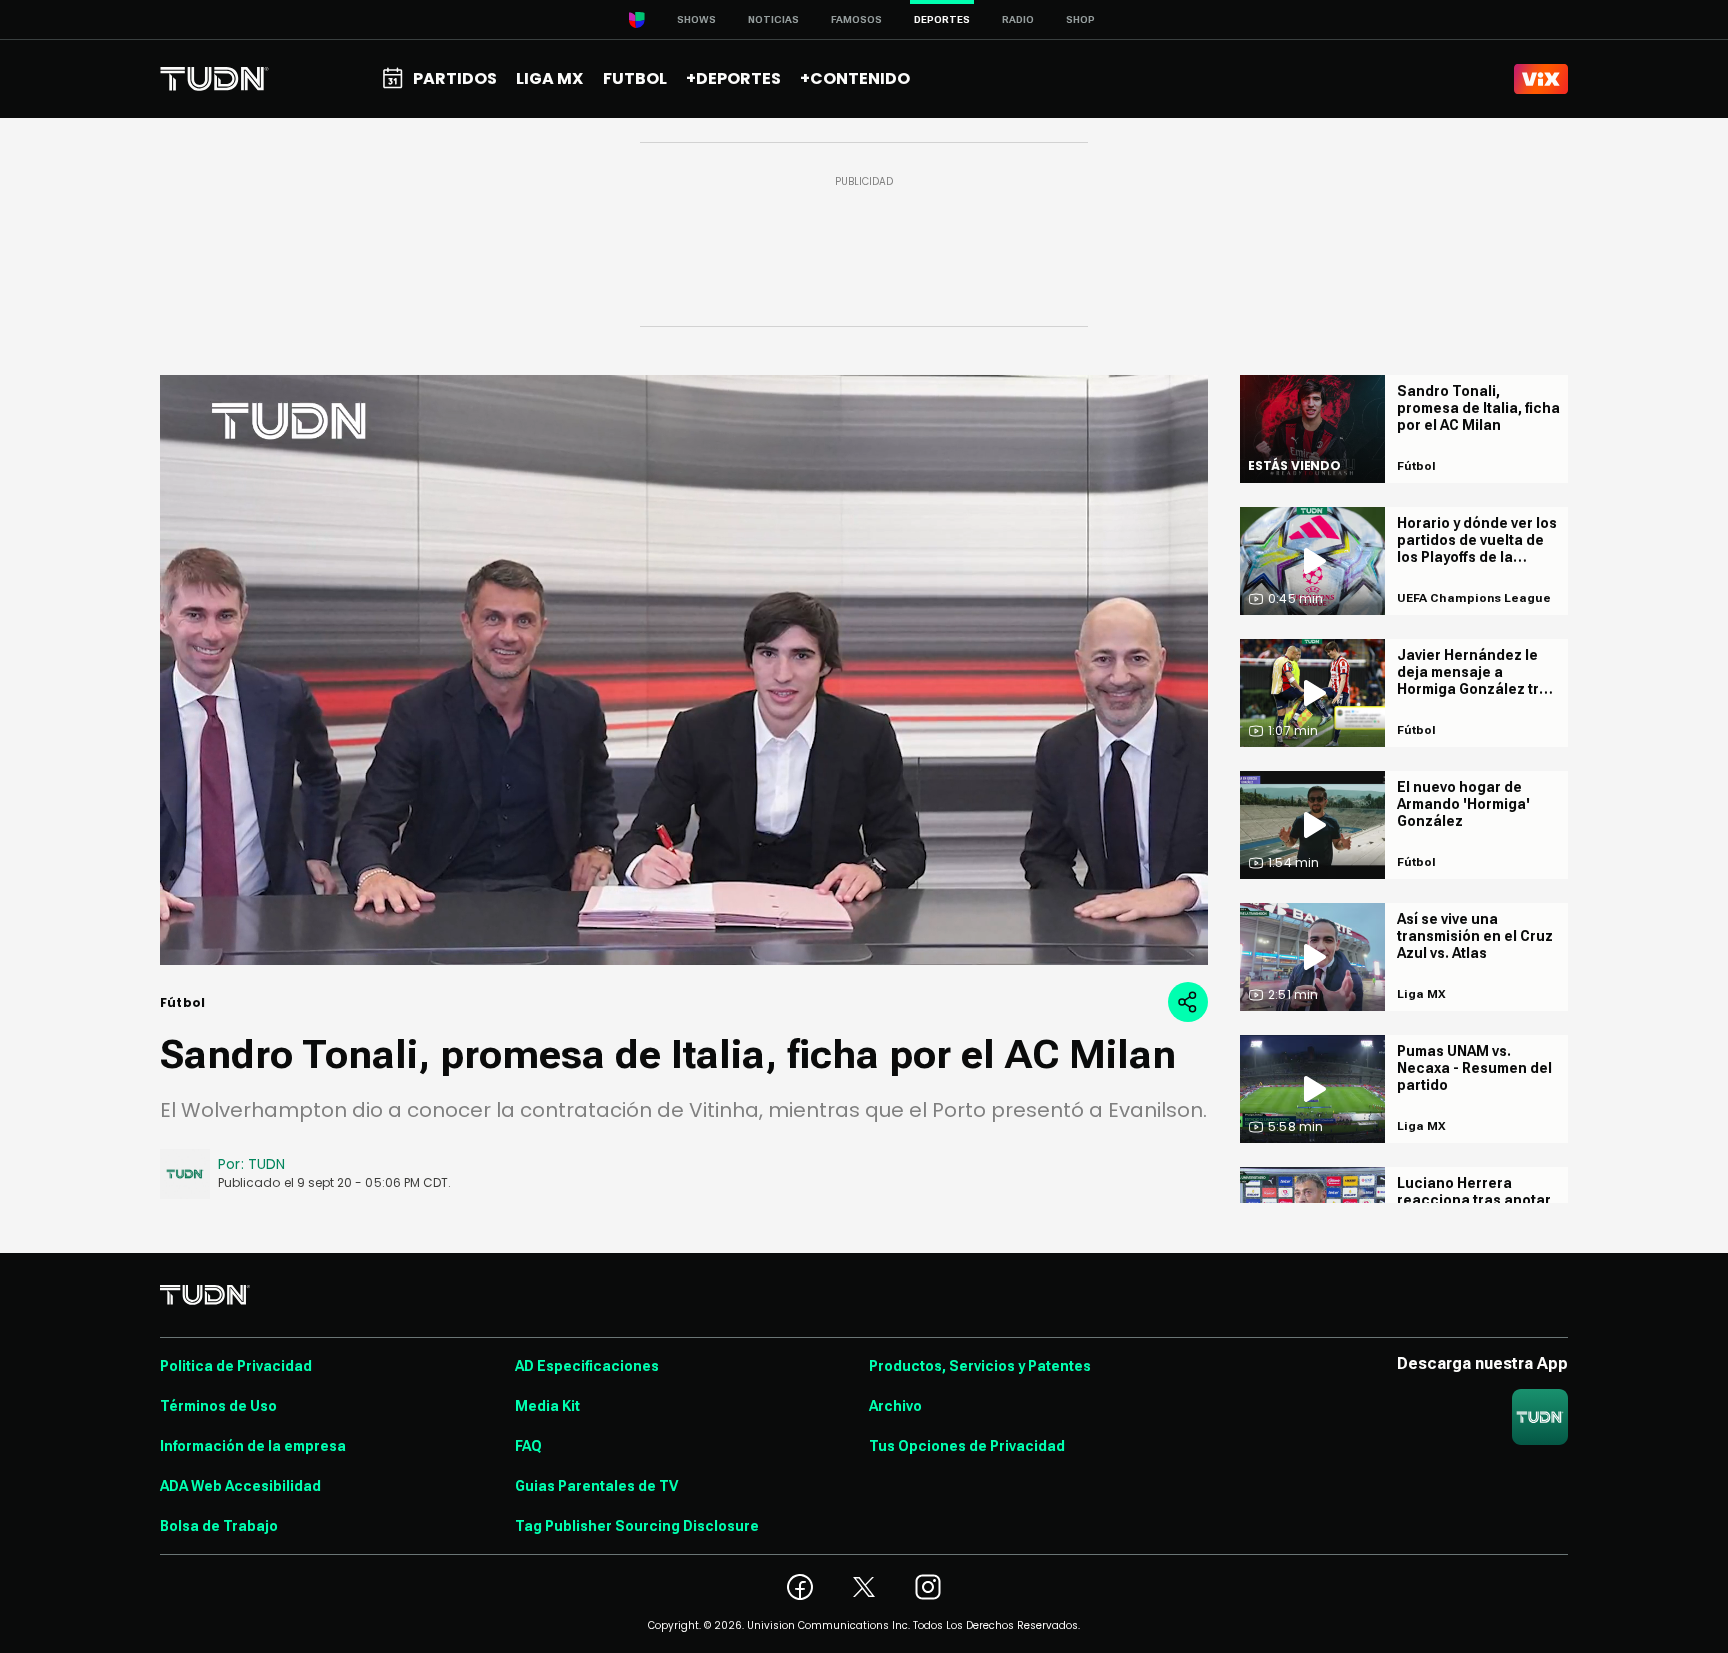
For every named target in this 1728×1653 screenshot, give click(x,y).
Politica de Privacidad (236, 1366)
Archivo (895, 1406)
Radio (1018, 19)
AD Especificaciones (587, 1366)
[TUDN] (214, 79)
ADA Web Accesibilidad (240, 1486)
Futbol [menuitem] (635, 78)
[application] (684, 670)
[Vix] (1541, 79)
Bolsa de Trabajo (219, 1526)
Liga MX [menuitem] (549, 78)
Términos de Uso (218, 1406)
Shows (696, 19)
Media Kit (547, 1406)
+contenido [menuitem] (855, 78)
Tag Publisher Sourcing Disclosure (637, 1526)
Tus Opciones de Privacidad (967, 1446)
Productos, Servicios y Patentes (980, 1366)
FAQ (528, 1446)
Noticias (773, 19)
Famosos (856, 19)
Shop (1080, 19)
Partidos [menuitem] (455, 78)
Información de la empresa (253, 1446)
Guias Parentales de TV (596, 1486)
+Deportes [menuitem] (733, 78)
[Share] (1188, 1002)
